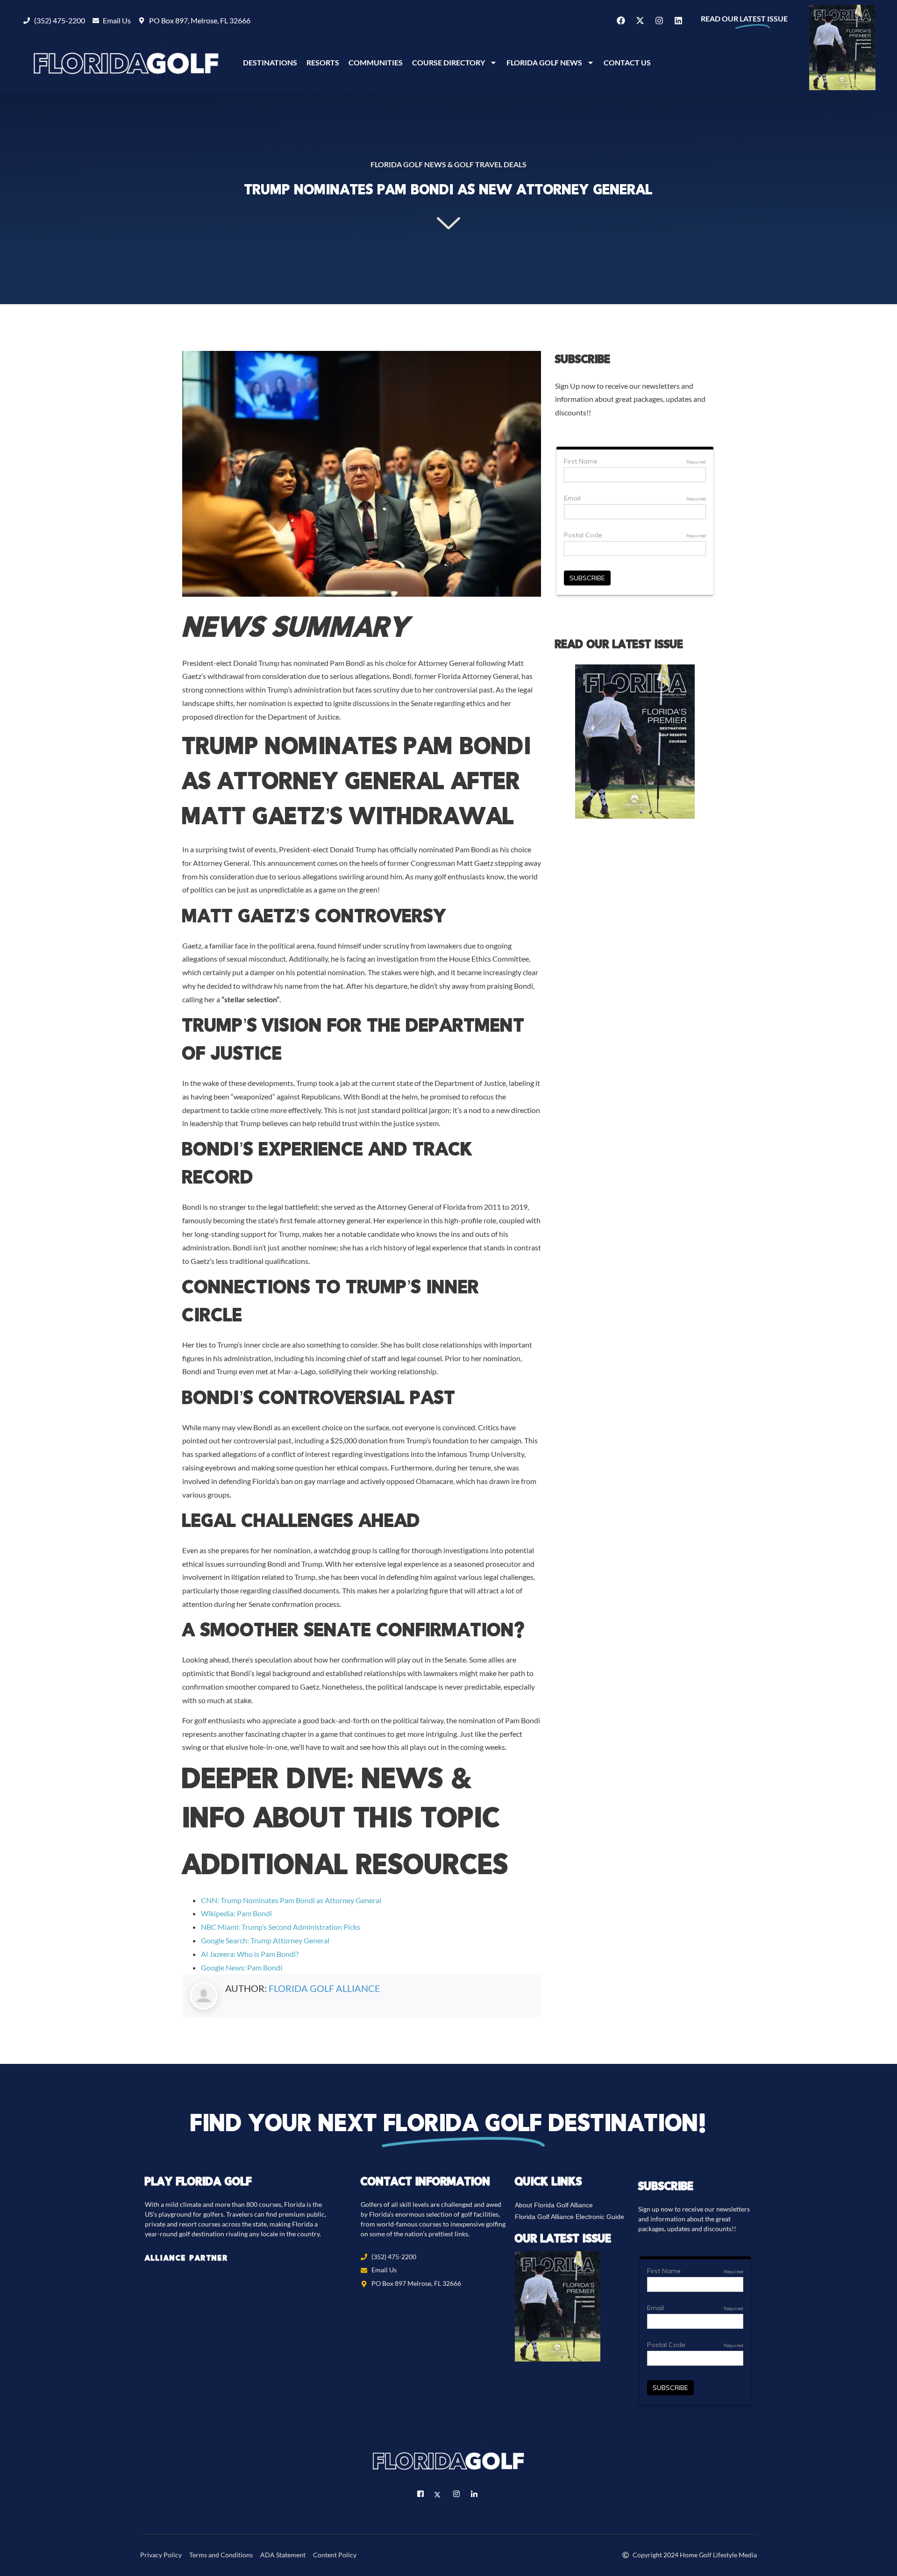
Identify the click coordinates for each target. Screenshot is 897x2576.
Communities (376, 62)
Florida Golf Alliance (324, 1988)
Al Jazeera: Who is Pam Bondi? (250, 1954)
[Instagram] (659, 21)
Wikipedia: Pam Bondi (236, 1913)
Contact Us (627, 62)
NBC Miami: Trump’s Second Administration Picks (281, 1927)
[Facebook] (621, 21)
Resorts (323, 62)
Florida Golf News (544, 62)
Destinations (270, 62)
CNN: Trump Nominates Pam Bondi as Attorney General (291, 1900)
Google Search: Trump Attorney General (265, 1940)
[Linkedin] (678, 21)
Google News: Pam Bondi (242, 1967)
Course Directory (448, 62)
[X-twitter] (640, 21)
